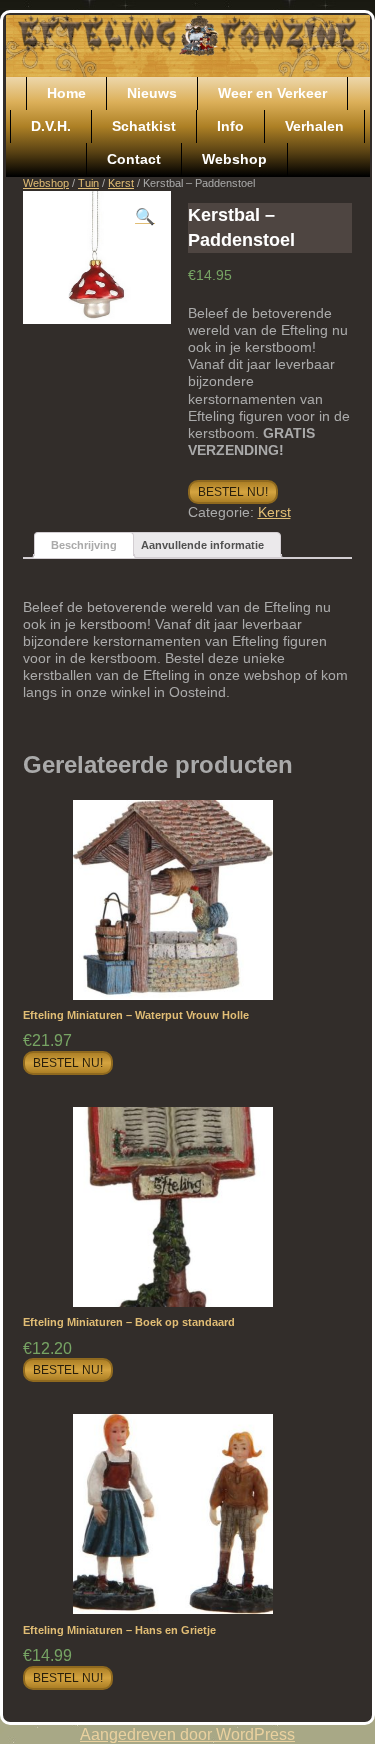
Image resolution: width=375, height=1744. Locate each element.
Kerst (121, 183)
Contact (134, 159)
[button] (145, 217)
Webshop (234, 159)
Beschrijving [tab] (84, 545)
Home (66, 93)
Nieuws (152, 93)
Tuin (88, 183)
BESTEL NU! (233, 492)
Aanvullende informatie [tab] (202, 545)
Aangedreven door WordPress (187, 1734)
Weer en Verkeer (272, 93)
